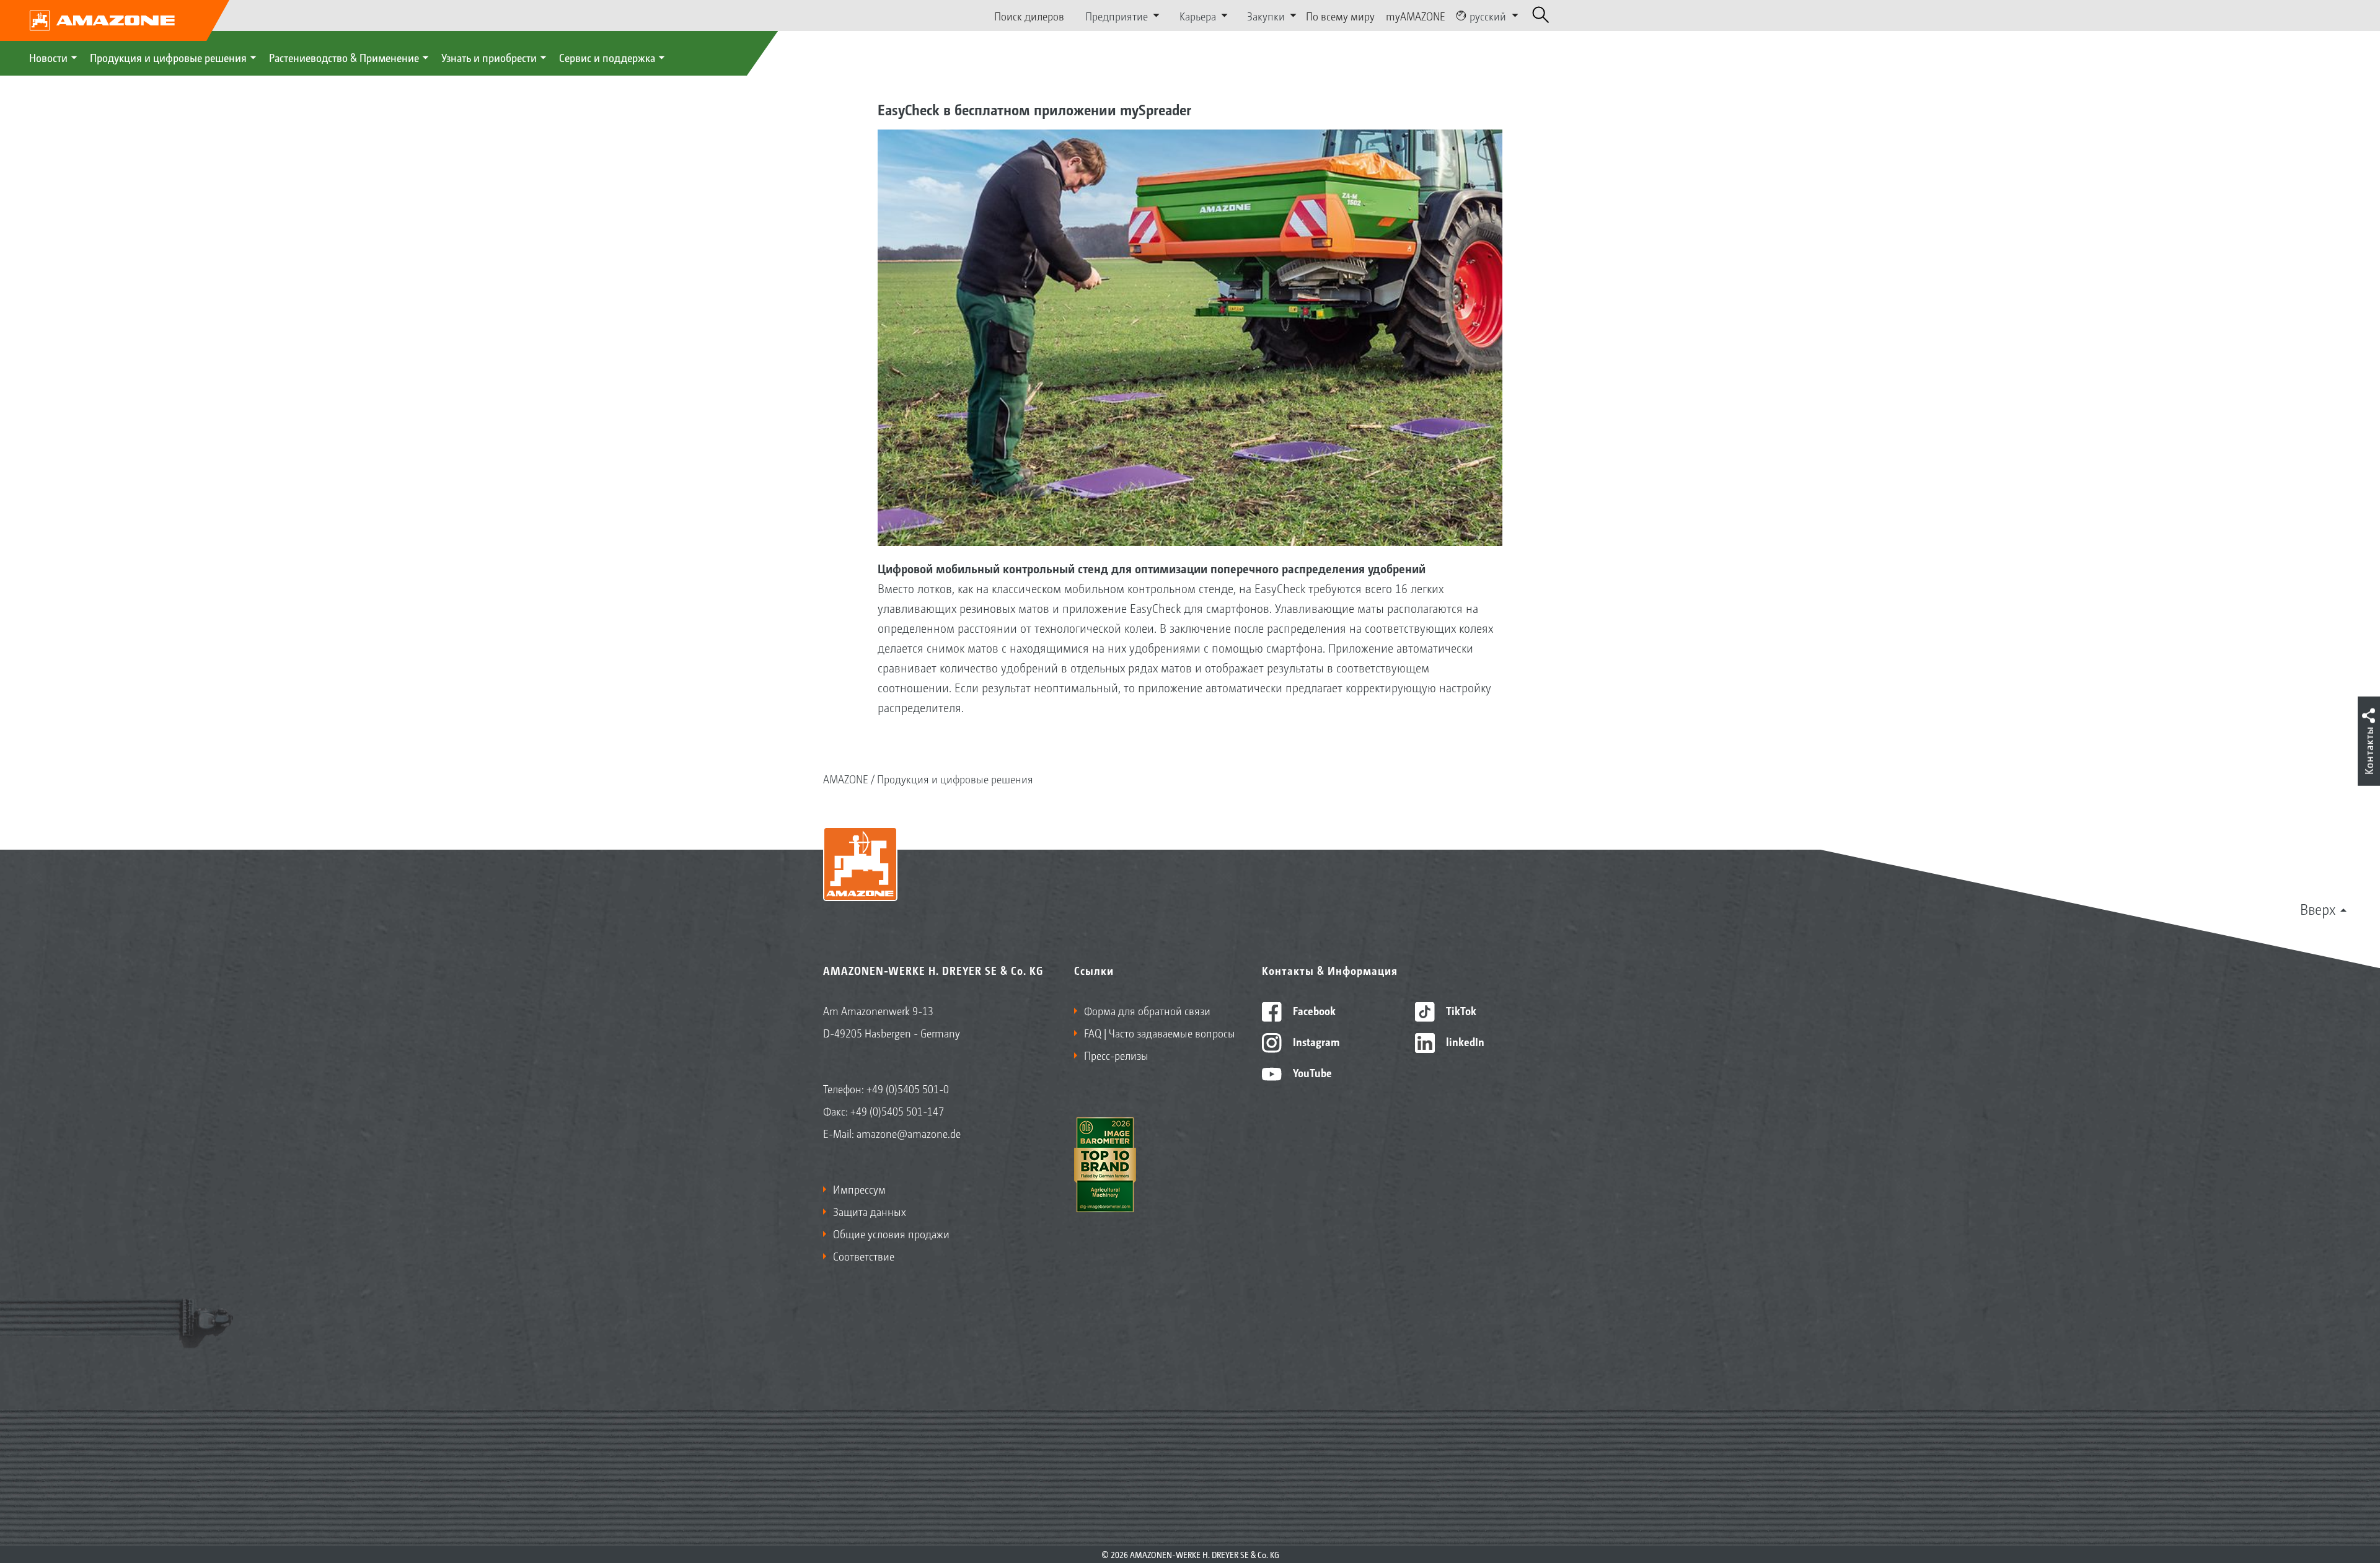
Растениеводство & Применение (344, 57)
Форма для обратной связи (1147, 1010)
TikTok (1460, 1010)
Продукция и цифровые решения (168, 57)
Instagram (1315, 1041)
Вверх (2318, 909)
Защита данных (870, 1211)
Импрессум (859, 1189)
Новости (48, 57)
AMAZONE (846, 778)
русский (1488, 15)
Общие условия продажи (891, 1233)
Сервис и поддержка (607, 57)
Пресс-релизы (1116, 1055)
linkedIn (1464, 1041)
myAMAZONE (1416, 15)
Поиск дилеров (1029, 15)
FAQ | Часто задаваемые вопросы (1160, 1032)
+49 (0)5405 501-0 (908, 1088)
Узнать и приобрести (489, 57)
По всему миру (1340, 15)
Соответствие (864, 1256)
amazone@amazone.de (909, 1133)
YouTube (1311, 1072)
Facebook (1313, 1010)
